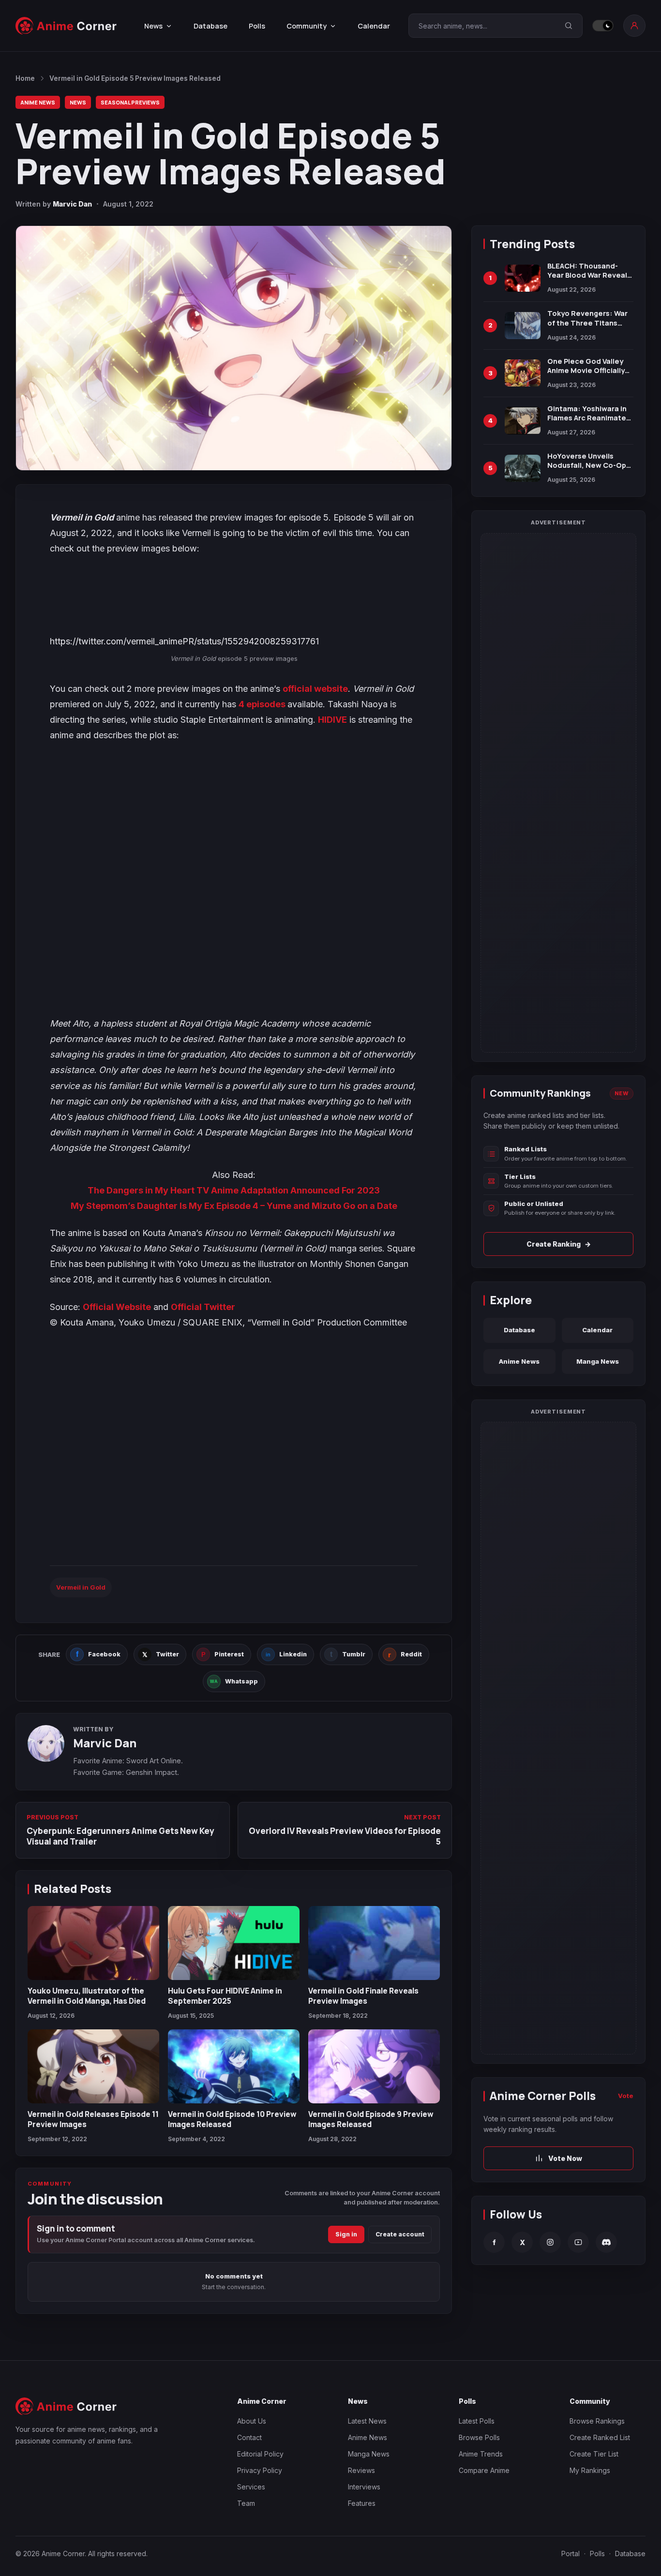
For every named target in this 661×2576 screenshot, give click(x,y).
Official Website (117, 1307)
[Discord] (606, 2242)
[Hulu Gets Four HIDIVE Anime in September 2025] (234, 1943)
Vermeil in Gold (81, 1587)
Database (210, 26)
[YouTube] (578, 2242)
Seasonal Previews (130, 102)
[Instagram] (550, 2242)
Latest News (367, 2421)
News (78, 102)
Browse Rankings (597, 2421)
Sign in (346, 2234)
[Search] (569, 26)
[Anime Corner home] (66, 26)
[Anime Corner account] (634, 26)
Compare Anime (484, 2470)
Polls (257, 26)
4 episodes (263, 704)
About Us (252, 2421)
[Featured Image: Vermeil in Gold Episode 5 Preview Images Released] (234, 348)
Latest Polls (477, 2421)
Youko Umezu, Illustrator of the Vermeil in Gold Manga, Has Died (87, 1995)
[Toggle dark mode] (603, 26)
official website (315, 689)
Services (251, 2487)
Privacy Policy (260, 2470)
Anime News (38, 102)
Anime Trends (481, 2454)
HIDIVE (332, 720)
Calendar (374, 26)
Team (246, 2503)
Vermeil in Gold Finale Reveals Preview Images (363, 1995)
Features (362, 2503)
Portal (571, 2554)
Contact (249, 2437)
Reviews (361, 2470)
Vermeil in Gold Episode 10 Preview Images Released (232, 2119)
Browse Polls (479, 2437)
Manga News (598, 1361)
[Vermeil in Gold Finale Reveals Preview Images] (374, 1943)
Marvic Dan (72, 204)
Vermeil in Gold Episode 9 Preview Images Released (371, 2119)
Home (25, 78)
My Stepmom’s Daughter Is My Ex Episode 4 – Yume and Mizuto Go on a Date (234, 1206)
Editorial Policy (260, 2454)
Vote (626, 2096)
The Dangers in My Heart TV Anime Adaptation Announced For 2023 (234, 1190)
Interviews (364, 2487)
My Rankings (590, 2470)
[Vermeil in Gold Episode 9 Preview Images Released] (374, 2066)
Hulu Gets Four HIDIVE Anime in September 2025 (225, 1995)
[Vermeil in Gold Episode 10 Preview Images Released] (234, 2066)
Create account (400, 2234)
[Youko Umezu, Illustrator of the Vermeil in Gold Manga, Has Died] (93, 1943)
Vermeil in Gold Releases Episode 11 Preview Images (93, 2119)
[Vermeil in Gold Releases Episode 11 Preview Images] (93, 2066)
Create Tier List (594, 2454)
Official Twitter (203, 1307)
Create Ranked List (600, 2437)
